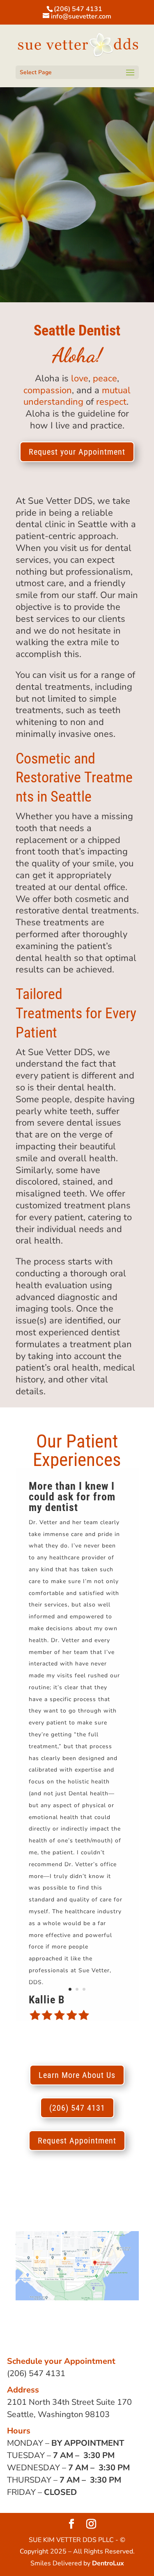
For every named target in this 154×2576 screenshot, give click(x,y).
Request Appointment (77, 2141)
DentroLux (108, 2563)
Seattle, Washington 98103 (58, 2414)
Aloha (30, 165)
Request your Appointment (77, 452)
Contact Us (77, 238)
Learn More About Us (77, 2075)
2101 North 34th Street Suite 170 (69, 2402)
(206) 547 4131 (78, 9)
